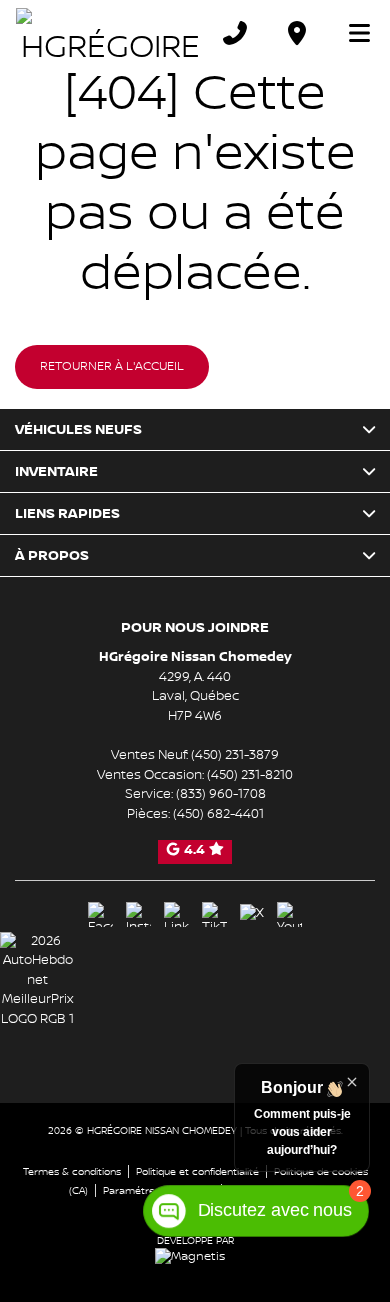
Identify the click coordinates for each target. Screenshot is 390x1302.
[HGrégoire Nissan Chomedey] (110, 33)
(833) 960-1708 (221, 794)
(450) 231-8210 (250, 775)
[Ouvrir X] (252, 914)
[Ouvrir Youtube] (289, 914)
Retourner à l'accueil (112, 366)
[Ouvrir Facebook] (100, 914)
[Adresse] (297, 33)
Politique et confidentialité (197, 1171)
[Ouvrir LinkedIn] (176, 914)
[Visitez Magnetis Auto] (195, 1256)
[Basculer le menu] (351, 33)
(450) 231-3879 (235, 755)
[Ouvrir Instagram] (138, 914)
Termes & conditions (72, 1171)
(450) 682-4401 (218, 814)
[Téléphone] (235, 33)
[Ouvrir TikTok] (214, 914)
